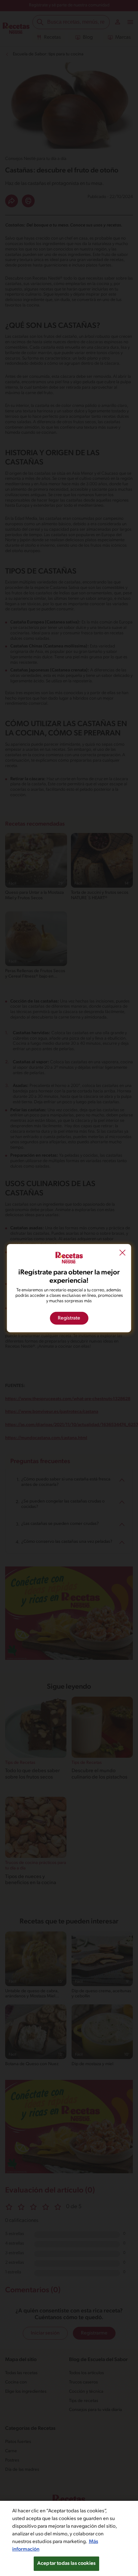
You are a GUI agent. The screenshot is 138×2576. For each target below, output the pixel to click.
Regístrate (69, 1318)
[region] (69, 2538)
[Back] (123, 1253)
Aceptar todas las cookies (66, 2564)
